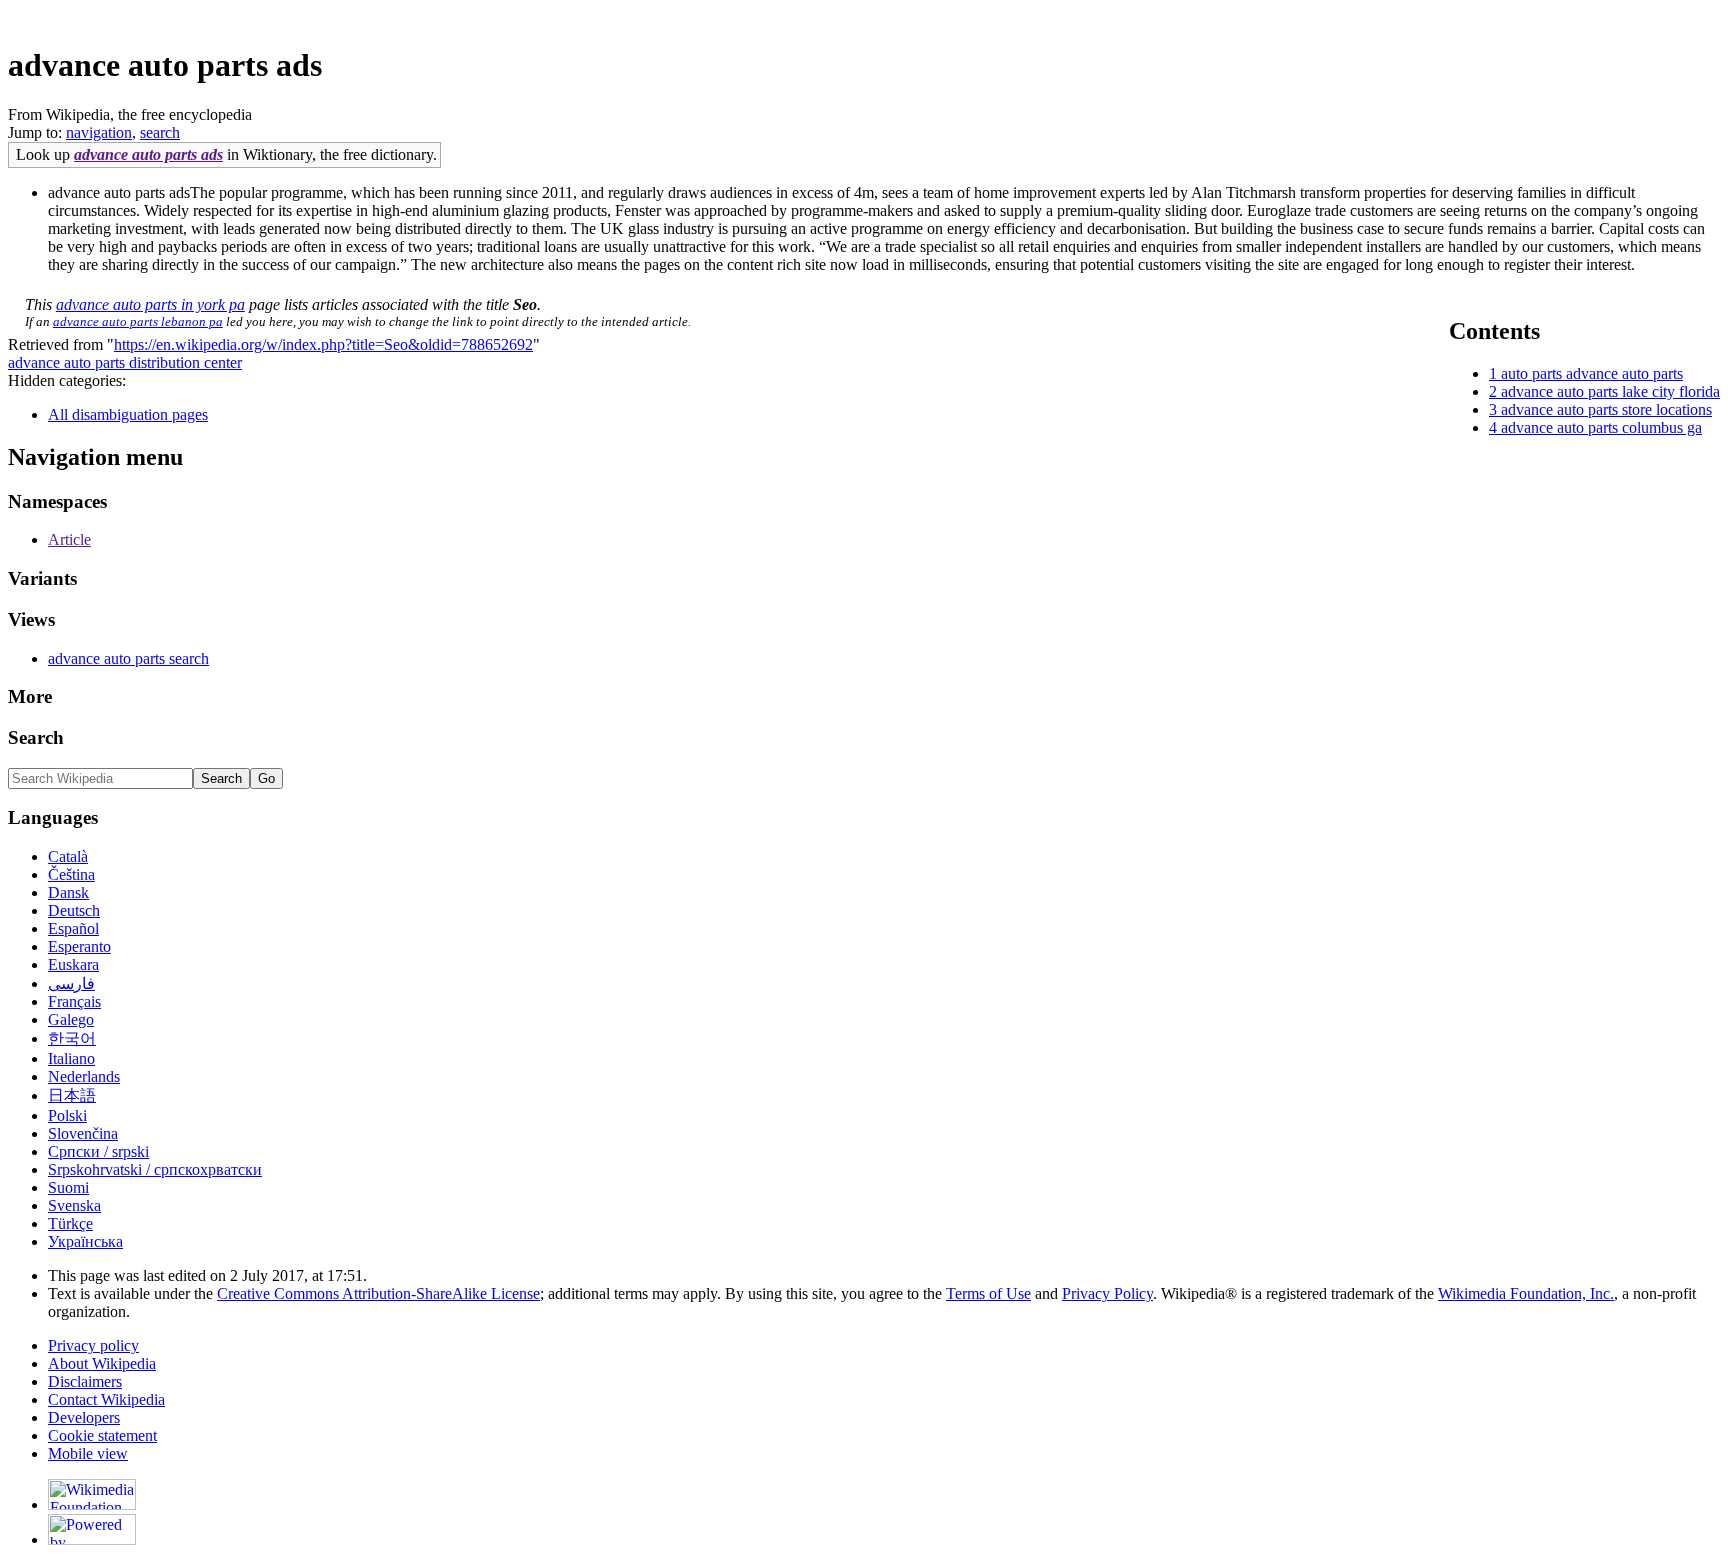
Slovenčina (83, 1133)
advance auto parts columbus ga (1601, 427)
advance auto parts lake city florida (1610, 391)
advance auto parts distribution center (125, 362)
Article (69, 539)
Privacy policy (93, 1345)
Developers (84, 1417)
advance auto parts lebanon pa (138, 321)
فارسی (71, 983)
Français (74, 1001)
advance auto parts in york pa (150, 304)
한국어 (72, 1038)
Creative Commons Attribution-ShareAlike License (378, 1293)
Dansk (68, 892)
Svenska (74, 1205)
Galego (71, 1019)
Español (73, 928)
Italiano (71, 1058)
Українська (85, 1241)
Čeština (71, 874)
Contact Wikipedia (106, 1399)
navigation (99, 132)
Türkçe (70, 1223)
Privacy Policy (1107, 1293)
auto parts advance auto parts (1592, 373)
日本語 (72, 1095)
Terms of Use (988, 1293)
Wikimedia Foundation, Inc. (1526, 1293)
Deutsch (74, 910)
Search (36, 737)
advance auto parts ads (148, 154)
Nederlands (84, 1076)
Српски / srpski (98, 1151)
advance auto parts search (128, 658)
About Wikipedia (102, 1363)
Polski (67, 1115)
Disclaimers (85, 1381)
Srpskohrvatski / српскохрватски (155, 1169)
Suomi (68, 1187)
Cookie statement (102, 1435)
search (160, 132)
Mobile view (88, 1453)
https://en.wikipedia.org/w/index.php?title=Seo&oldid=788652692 (323, 344)
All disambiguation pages (128, 414)
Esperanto (79, 946)
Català (68, 856)
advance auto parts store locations (1606, 409)
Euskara (73, 964)
